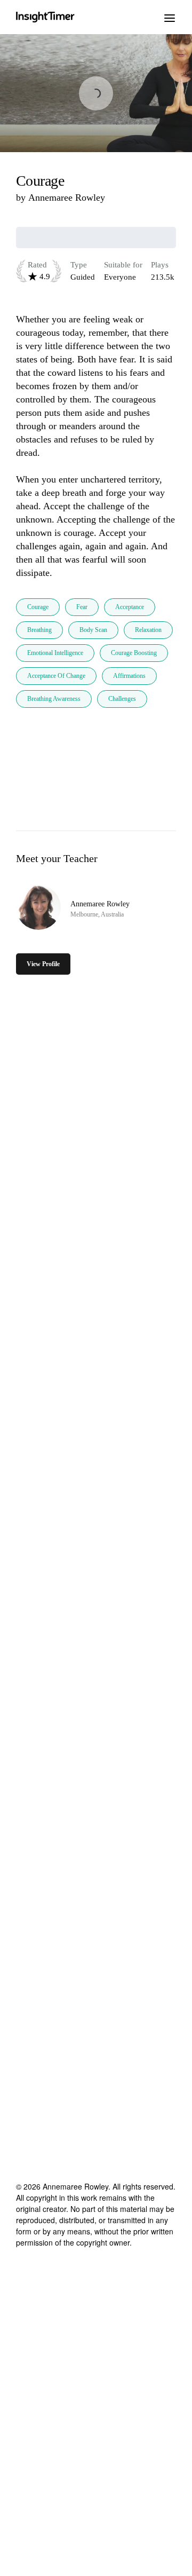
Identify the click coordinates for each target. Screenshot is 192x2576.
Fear (82, 607)
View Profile (43, 964)
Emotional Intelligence (55, 653)
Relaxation (148, 630)
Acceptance (130, 607)
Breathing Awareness (54, 699)
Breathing (39, 630)
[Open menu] (170, 17)
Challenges (122, 699)
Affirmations (129, 676)
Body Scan (93, 630)
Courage (38, 607)
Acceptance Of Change (56, 676)
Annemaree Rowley (67, 197)
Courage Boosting (134, 653)
